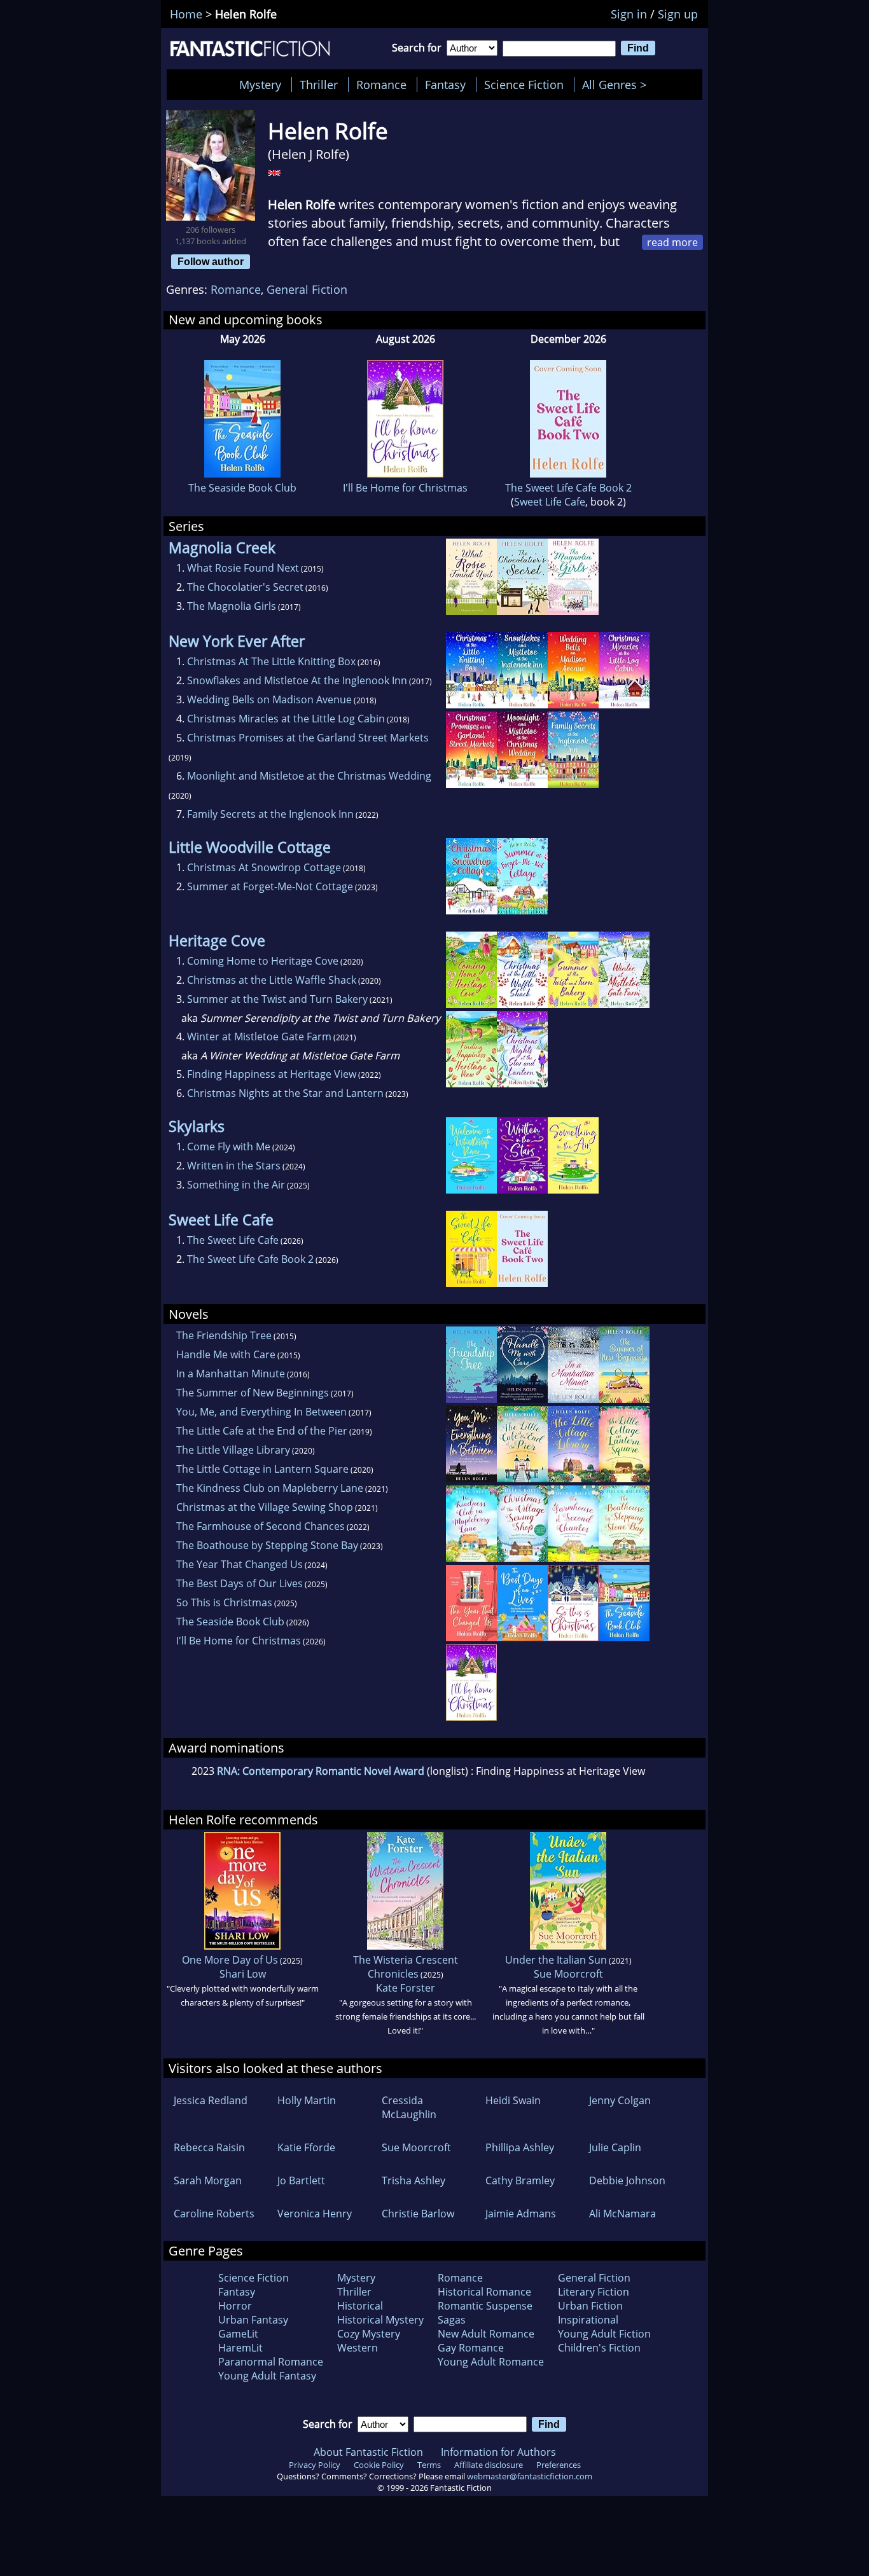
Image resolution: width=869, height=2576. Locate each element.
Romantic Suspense (485, 2306)
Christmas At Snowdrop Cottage (264, 867)
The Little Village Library (233, 1450)
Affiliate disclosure (489, 2465)
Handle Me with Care (226, 1354)
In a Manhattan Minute (231, 1374)
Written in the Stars (234, 1166)
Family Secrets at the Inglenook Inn (270, 814)
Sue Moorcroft (568, 1974)
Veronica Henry (315, 2214)
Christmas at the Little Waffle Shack (272, 980)
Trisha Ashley (414, 2180)
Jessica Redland (211, 2100)
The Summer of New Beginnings (253, 1393)
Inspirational (588, 2320)
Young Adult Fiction (604, 2334)
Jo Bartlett (301, 2180)
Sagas (452, 2320)
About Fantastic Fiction (368, 2452)
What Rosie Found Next (243, 568)
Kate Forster (406, 1988)
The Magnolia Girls (232, 606)
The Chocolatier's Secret (245, 587)
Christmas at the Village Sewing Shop (265, 1507)
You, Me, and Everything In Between (261, 1412)
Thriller (319, 85)
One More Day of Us (230, 1960)
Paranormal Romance (271, 2362)
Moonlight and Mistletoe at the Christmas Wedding (309, 776)
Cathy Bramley (520, 2180)
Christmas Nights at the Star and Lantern (285, 1093)
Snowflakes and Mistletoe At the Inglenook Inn (297, 680)
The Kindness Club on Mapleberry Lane (270, 1488)
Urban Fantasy (253, 2320)
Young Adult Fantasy (267, 2376)
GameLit (238, 2334)
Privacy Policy (315, 2465)
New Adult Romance (486, 2334)
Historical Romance (484, 2292)
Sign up (678, 14)
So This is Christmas (224, 1602)
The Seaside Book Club (242, 488)
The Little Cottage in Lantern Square (262, 1469)
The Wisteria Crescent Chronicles (406, 1967)
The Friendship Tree (224, 1335)
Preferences (559, 2465)
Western (358, 2348)
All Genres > (617, 85)
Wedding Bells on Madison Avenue (269, 699)
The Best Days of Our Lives (240, 1583)
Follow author (211, 261)
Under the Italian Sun (556, 1960)
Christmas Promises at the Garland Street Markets (308, 738)
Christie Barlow (418, 2214)
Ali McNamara (622, 2214)
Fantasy (445, 85)
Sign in (629, 14)
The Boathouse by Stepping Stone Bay (267, 1545)
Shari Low (243, 1974)
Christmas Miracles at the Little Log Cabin (286, 719)
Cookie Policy (379, 2465)
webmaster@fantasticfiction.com (530, 2476)
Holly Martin (307, 2100)
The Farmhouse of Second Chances (261, 1526)
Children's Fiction (599, 2348)
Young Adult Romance (491, 2362)
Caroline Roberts (214, 2214)
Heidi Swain (513, 2100)
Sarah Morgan (208, 2180)
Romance (381, 85)
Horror (235, 2306)
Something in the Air (236, 1185)
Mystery (260, 85)
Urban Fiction (590, 2306)
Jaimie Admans (521, 2214)
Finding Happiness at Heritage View (272, 1074)
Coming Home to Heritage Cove (263, 961)
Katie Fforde (306, 2147)
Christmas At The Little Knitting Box (271, 661)
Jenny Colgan (620, 2100)
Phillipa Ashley (520, 2147)
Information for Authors (498, 2452)
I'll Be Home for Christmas (405, 488)
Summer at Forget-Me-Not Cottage (270, 886)
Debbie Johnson (627, 2180)
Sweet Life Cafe (550, 502)
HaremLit (240, 2348)
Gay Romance (471, 2348)
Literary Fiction (594, 2292)
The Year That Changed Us (240, 1564)
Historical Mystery (380, 2320)
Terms (429, 2465)
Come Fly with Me (229, 1147)
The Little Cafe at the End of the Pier (262, 1431)
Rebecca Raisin (209, 2147)
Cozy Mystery (369, 2334)
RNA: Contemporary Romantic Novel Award (321, 1771)
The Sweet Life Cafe (233, 1240)
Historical (360, 2306)
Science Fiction (524, 85)
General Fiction (307, 289)
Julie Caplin (615, 2147)
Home (186, 14)
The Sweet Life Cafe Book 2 (568, 488)
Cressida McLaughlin (409, 2107)
